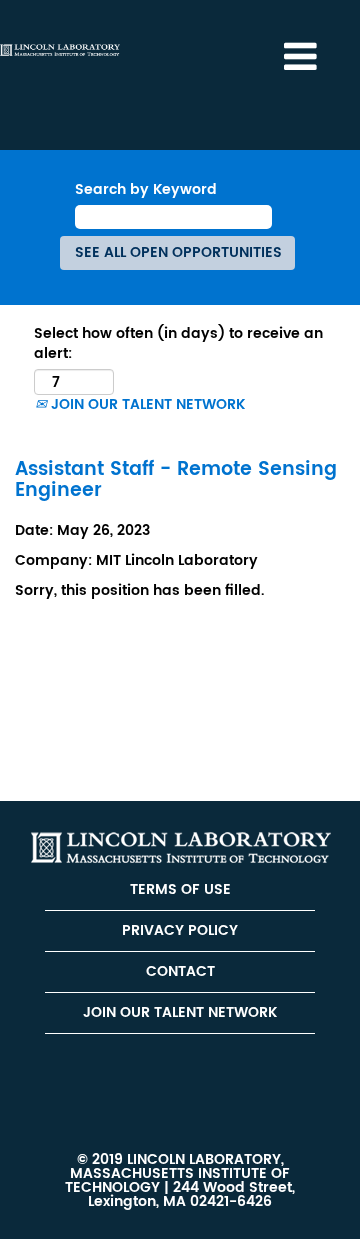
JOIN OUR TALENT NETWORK (146, 404)
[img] (60, 50)
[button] (300, 57)
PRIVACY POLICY (180, 930)
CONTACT (180, 971)
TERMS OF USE (180, 889)
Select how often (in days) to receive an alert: (178, 344)
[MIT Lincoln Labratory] (181, 847)
